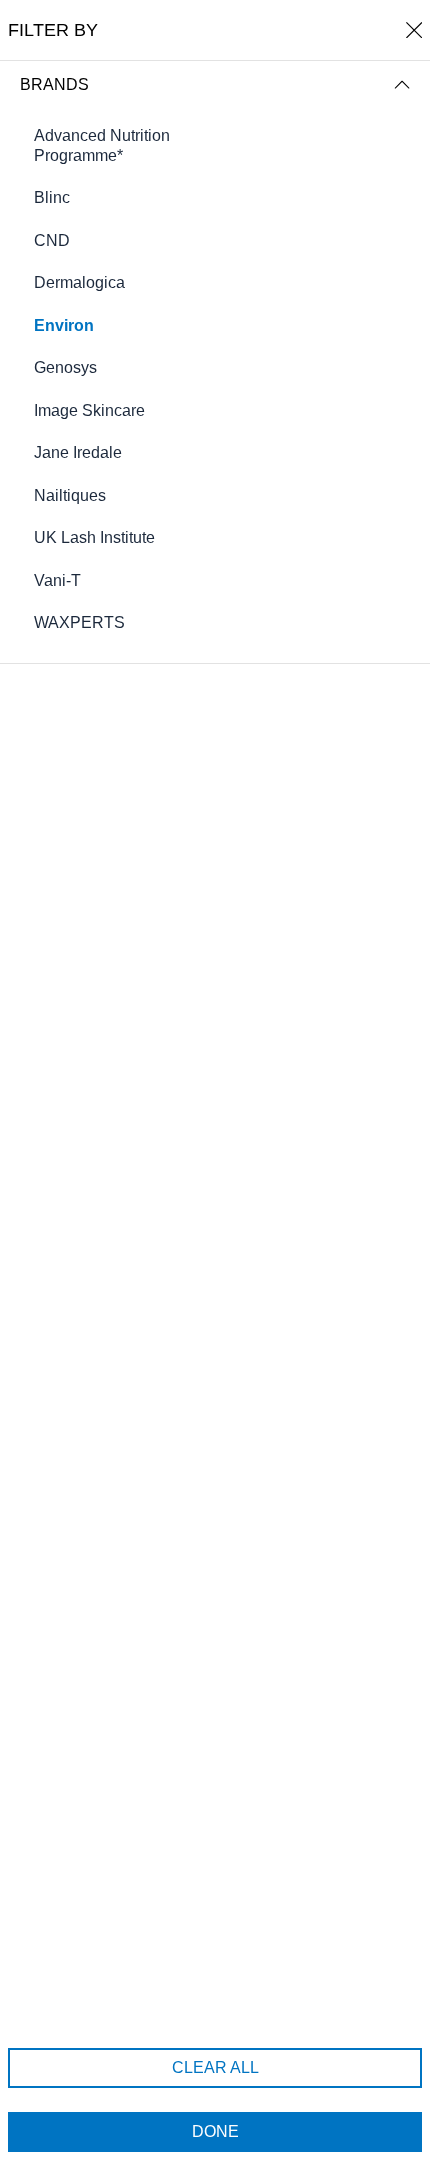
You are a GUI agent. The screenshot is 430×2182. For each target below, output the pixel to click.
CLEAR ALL (215, 2067)
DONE (215, 2131)
